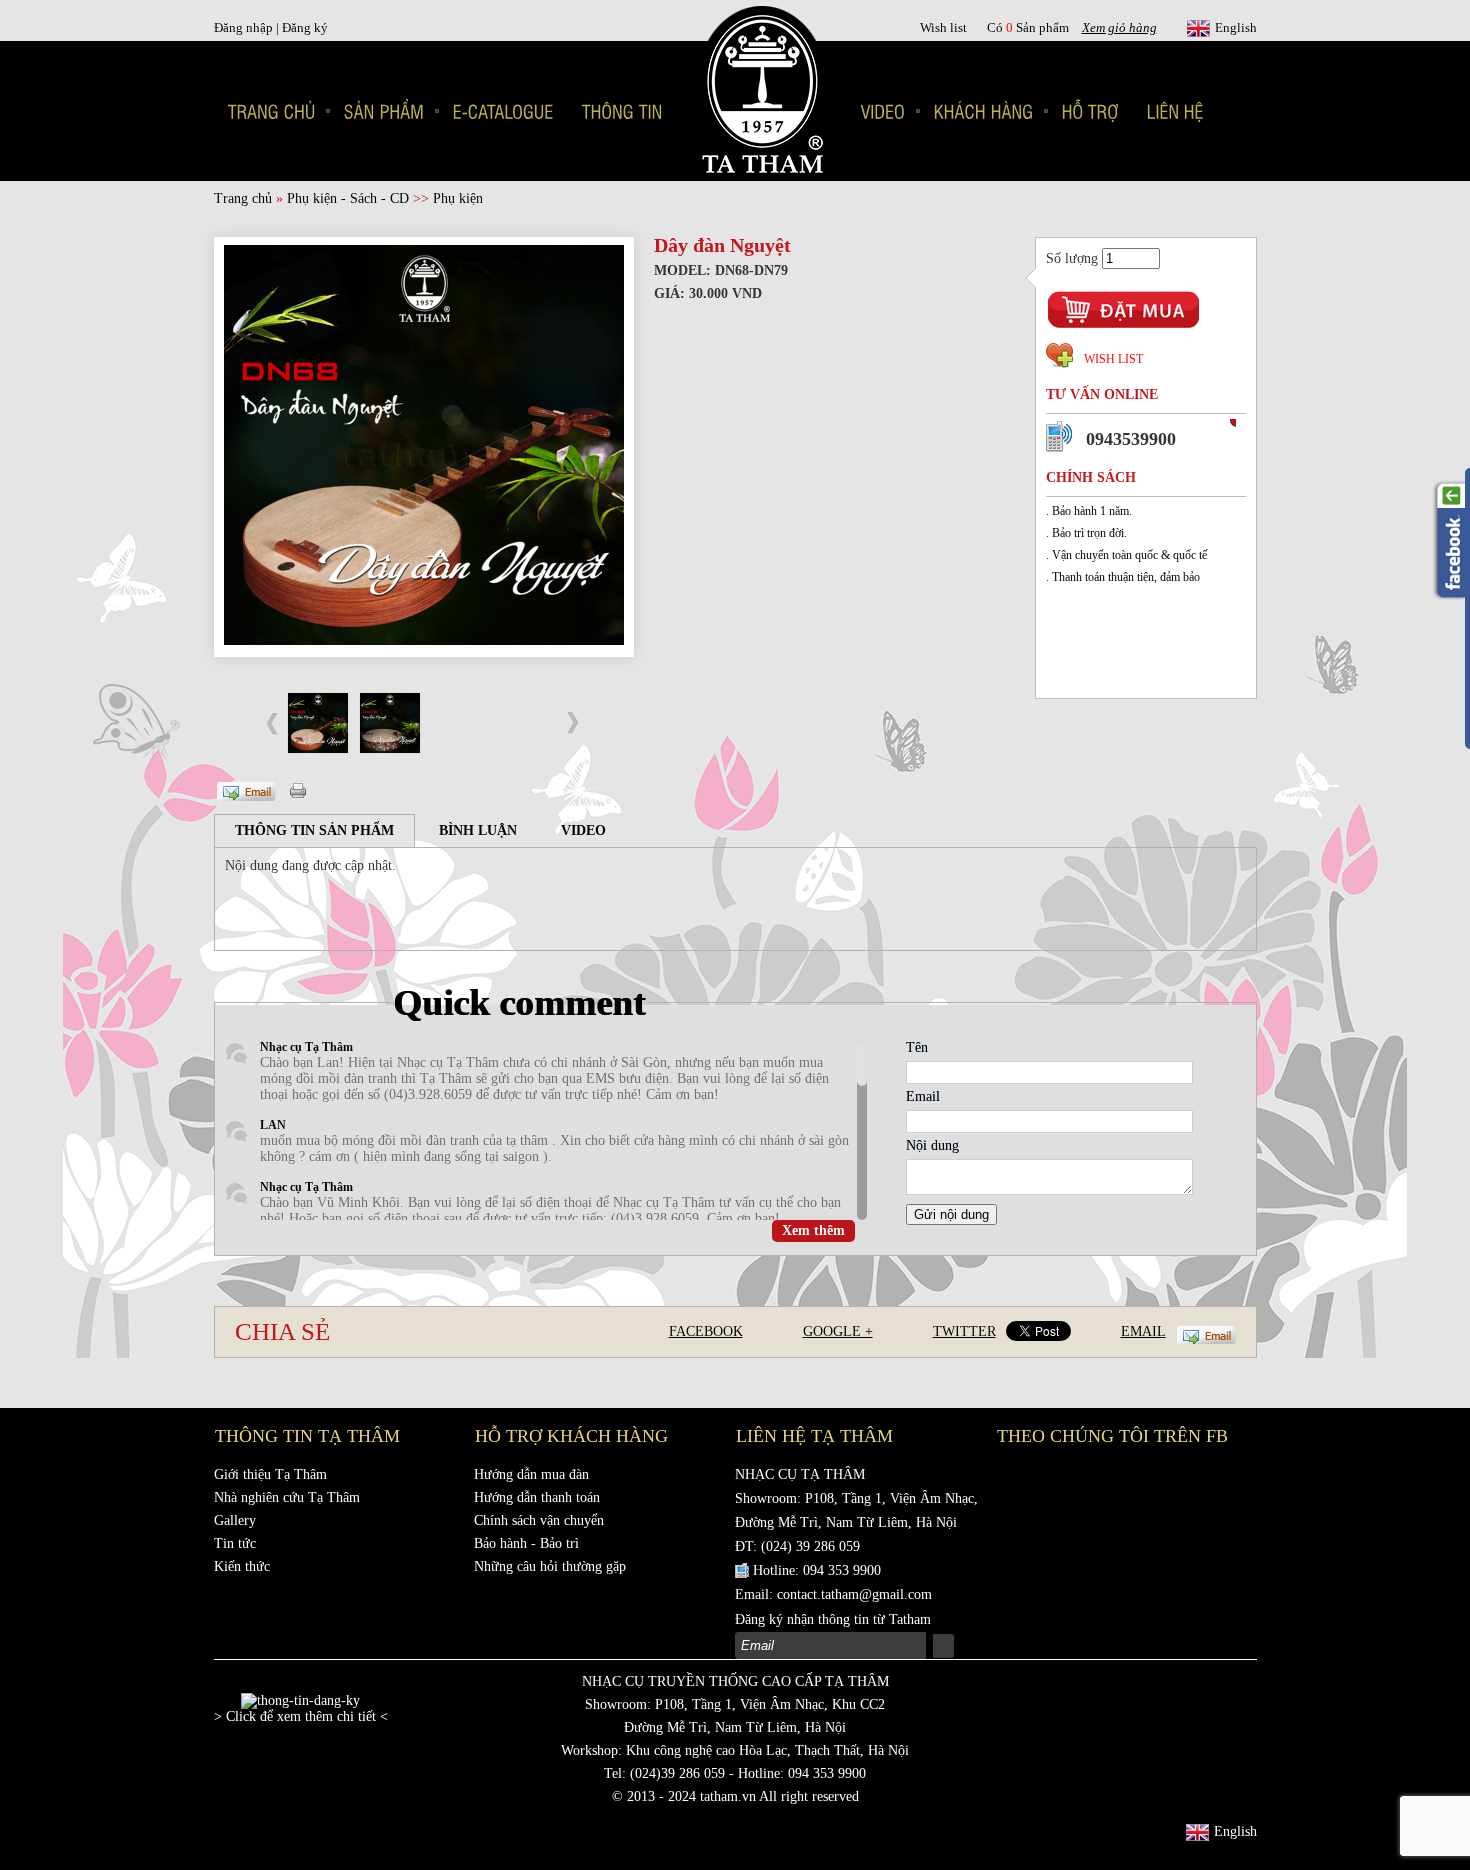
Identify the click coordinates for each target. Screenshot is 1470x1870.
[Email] (245, 786)
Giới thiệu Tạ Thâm (270, 1474)
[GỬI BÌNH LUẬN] (296, 897)
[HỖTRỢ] (1090, 111)
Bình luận (478, 830)
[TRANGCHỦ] (272, 111)
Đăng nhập (245, 27)
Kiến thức (242, 1566)
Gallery (235, 1520)
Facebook (706, 1331)
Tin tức (235, 1543)
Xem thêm (813, 1230)
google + (838, 1331)
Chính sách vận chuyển (539, 1520)
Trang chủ (243, 198)
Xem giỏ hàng (1119, 27)
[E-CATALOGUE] (503, 111)
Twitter (964, 1331)
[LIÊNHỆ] (1175, 111)
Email (1143, 1331)
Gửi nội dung (951, 1214)
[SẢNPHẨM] (384, 111)
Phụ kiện (458, 198)
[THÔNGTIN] (622, 111)
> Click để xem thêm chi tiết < (301, 1716)
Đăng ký (305, 27)
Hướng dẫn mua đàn (531, 1474)
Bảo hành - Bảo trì (526, 1543)
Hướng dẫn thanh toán (537, 1497)
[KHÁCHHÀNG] (984, 111)
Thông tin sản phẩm (314, 830)
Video (583, 830)
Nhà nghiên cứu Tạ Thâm (287, 1497)
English (1236, 27)
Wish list (943, 27)
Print (300, 789)
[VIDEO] (883, 111)
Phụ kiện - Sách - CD (348, 198)
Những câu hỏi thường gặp (550, 1566)
